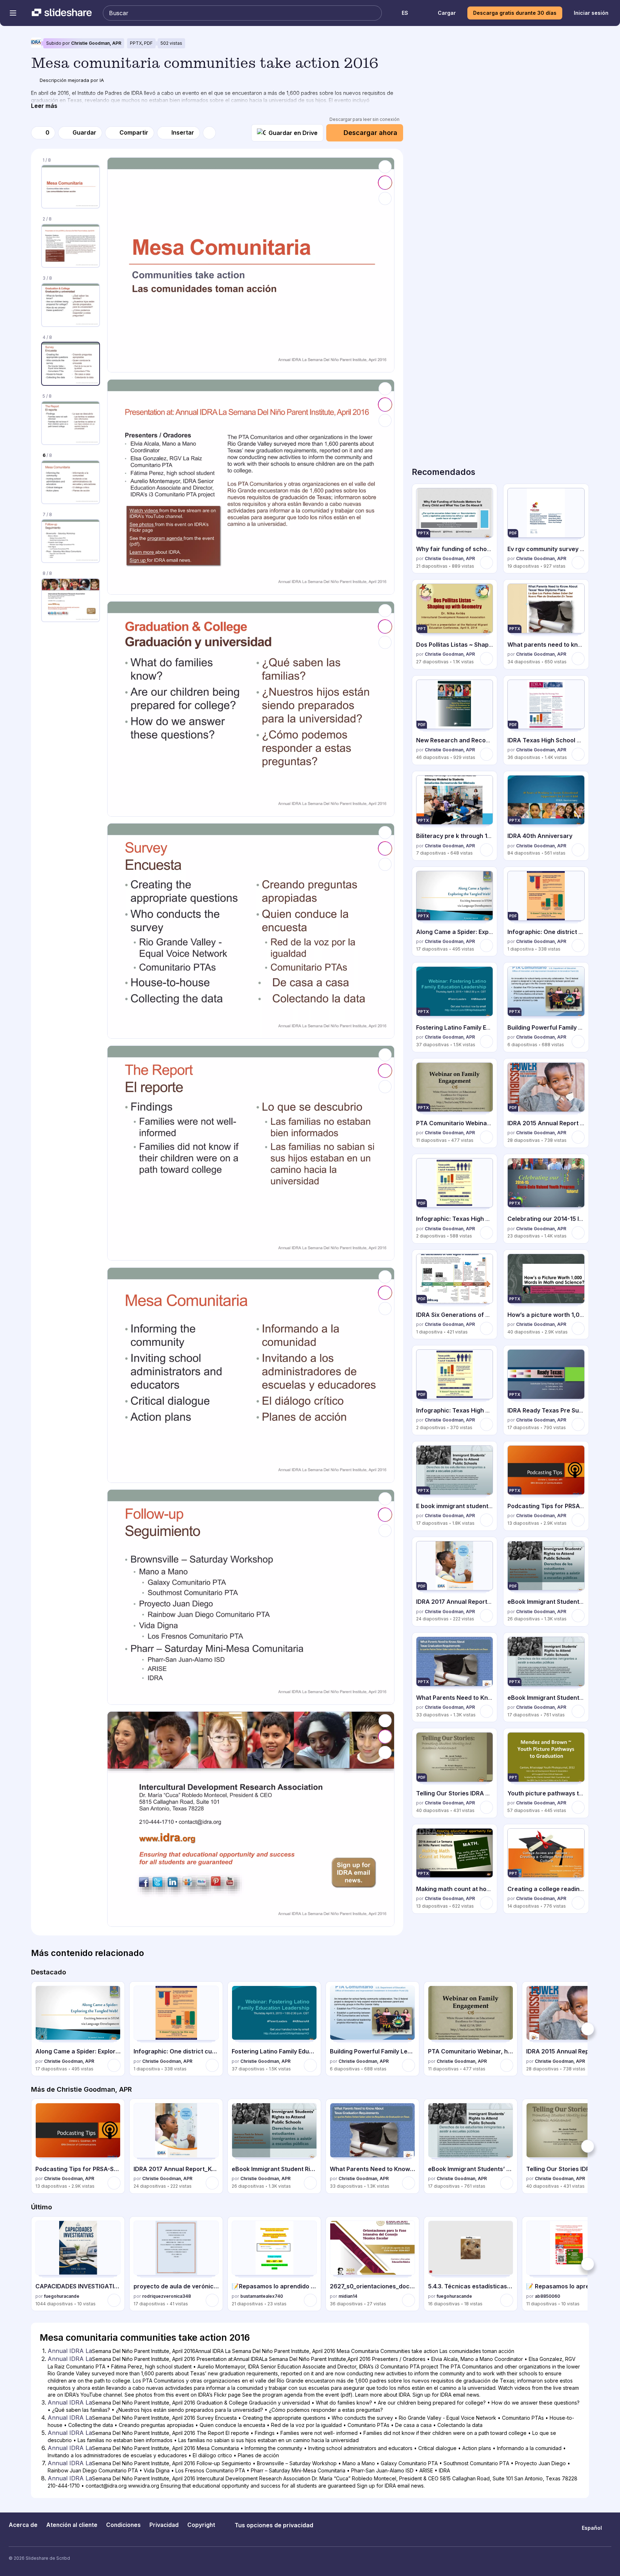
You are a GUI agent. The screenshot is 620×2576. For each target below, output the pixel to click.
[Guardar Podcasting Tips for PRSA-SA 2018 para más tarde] (578, 1520)
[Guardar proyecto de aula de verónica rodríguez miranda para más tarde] (212, 2300)
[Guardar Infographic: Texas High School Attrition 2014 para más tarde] (486, 1233)
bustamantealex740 (262, 2296)
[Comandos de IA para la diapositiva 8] (385, 1737)
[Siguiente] (588, 2029)
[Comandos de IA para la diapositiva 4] (385, 848)
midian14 (348, 2296)
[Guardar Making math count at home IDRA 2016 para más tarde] (486, 1903)
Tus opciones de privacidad (274, 2525)
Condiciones (123, 2525)
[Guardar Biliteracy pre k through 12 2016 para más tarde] (486, 850)
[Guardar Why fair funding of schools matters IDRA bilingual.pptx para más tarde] (486, 563)
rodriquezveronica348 (167, 2296)
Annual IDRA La (70, 2351)
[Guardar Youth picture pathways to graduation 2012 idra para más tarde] (578, 1807)
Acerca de (23, 2525)
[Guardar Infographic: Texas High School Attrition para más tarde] (486, 1424)
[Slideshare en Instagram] (580, 2559)
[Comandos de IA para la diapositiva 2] (385, 405)
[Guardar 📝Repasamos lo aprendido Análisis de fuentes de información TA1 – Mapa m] (310, 2300)
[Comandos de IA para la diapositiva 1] (385, 183)
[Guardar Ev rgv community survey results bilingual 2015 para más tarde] (578, 563)
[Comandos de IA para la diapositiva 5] (385, 1071)
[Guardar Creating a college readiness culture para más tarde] (578, 1903)
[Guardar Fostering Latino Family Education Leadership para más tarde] (486, 1042)
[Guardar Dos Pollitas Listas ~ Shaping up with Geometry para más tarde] (486, 659)
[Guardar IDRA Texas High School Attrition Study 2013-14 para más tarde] (578, 754)
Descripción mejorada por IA (72, 80)
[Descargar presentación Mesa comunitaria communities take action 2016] (385, 167)
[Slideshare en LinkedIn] (608, 2559)
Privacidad (164, 2525)
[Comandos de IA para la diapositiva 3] (385, 626)
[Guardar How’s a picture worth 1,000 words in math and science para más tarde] (578, 1328)
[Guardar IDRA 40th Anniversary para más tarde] (578, 850)
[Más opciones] (209, 133)
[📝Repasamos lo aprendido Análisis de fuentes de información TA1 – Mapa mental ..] (274, 2264)
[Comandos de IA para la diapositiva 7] (385, 1515)
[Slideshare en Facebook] (594, 2559)
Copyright (201, 2525)
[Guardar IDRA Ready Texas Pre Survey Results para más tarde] (578, 1424)
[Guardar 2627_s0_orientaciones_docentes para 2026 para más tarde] (409, 2300)
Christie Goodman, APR (96, 43)
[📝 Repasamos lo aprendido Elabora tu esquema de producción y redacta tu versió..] (569, 2264)
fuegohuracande (62, 2296)
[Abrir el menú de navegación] (13, 13)
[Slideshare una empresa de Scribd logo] (62, 13)
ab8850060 (547, 2296)
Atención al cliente (72, 2525)
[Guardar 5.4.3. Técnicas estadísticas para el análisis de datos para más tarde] (507, 2300)
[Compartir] (385, 198)
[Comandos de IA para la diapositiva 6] (385, 1293)
